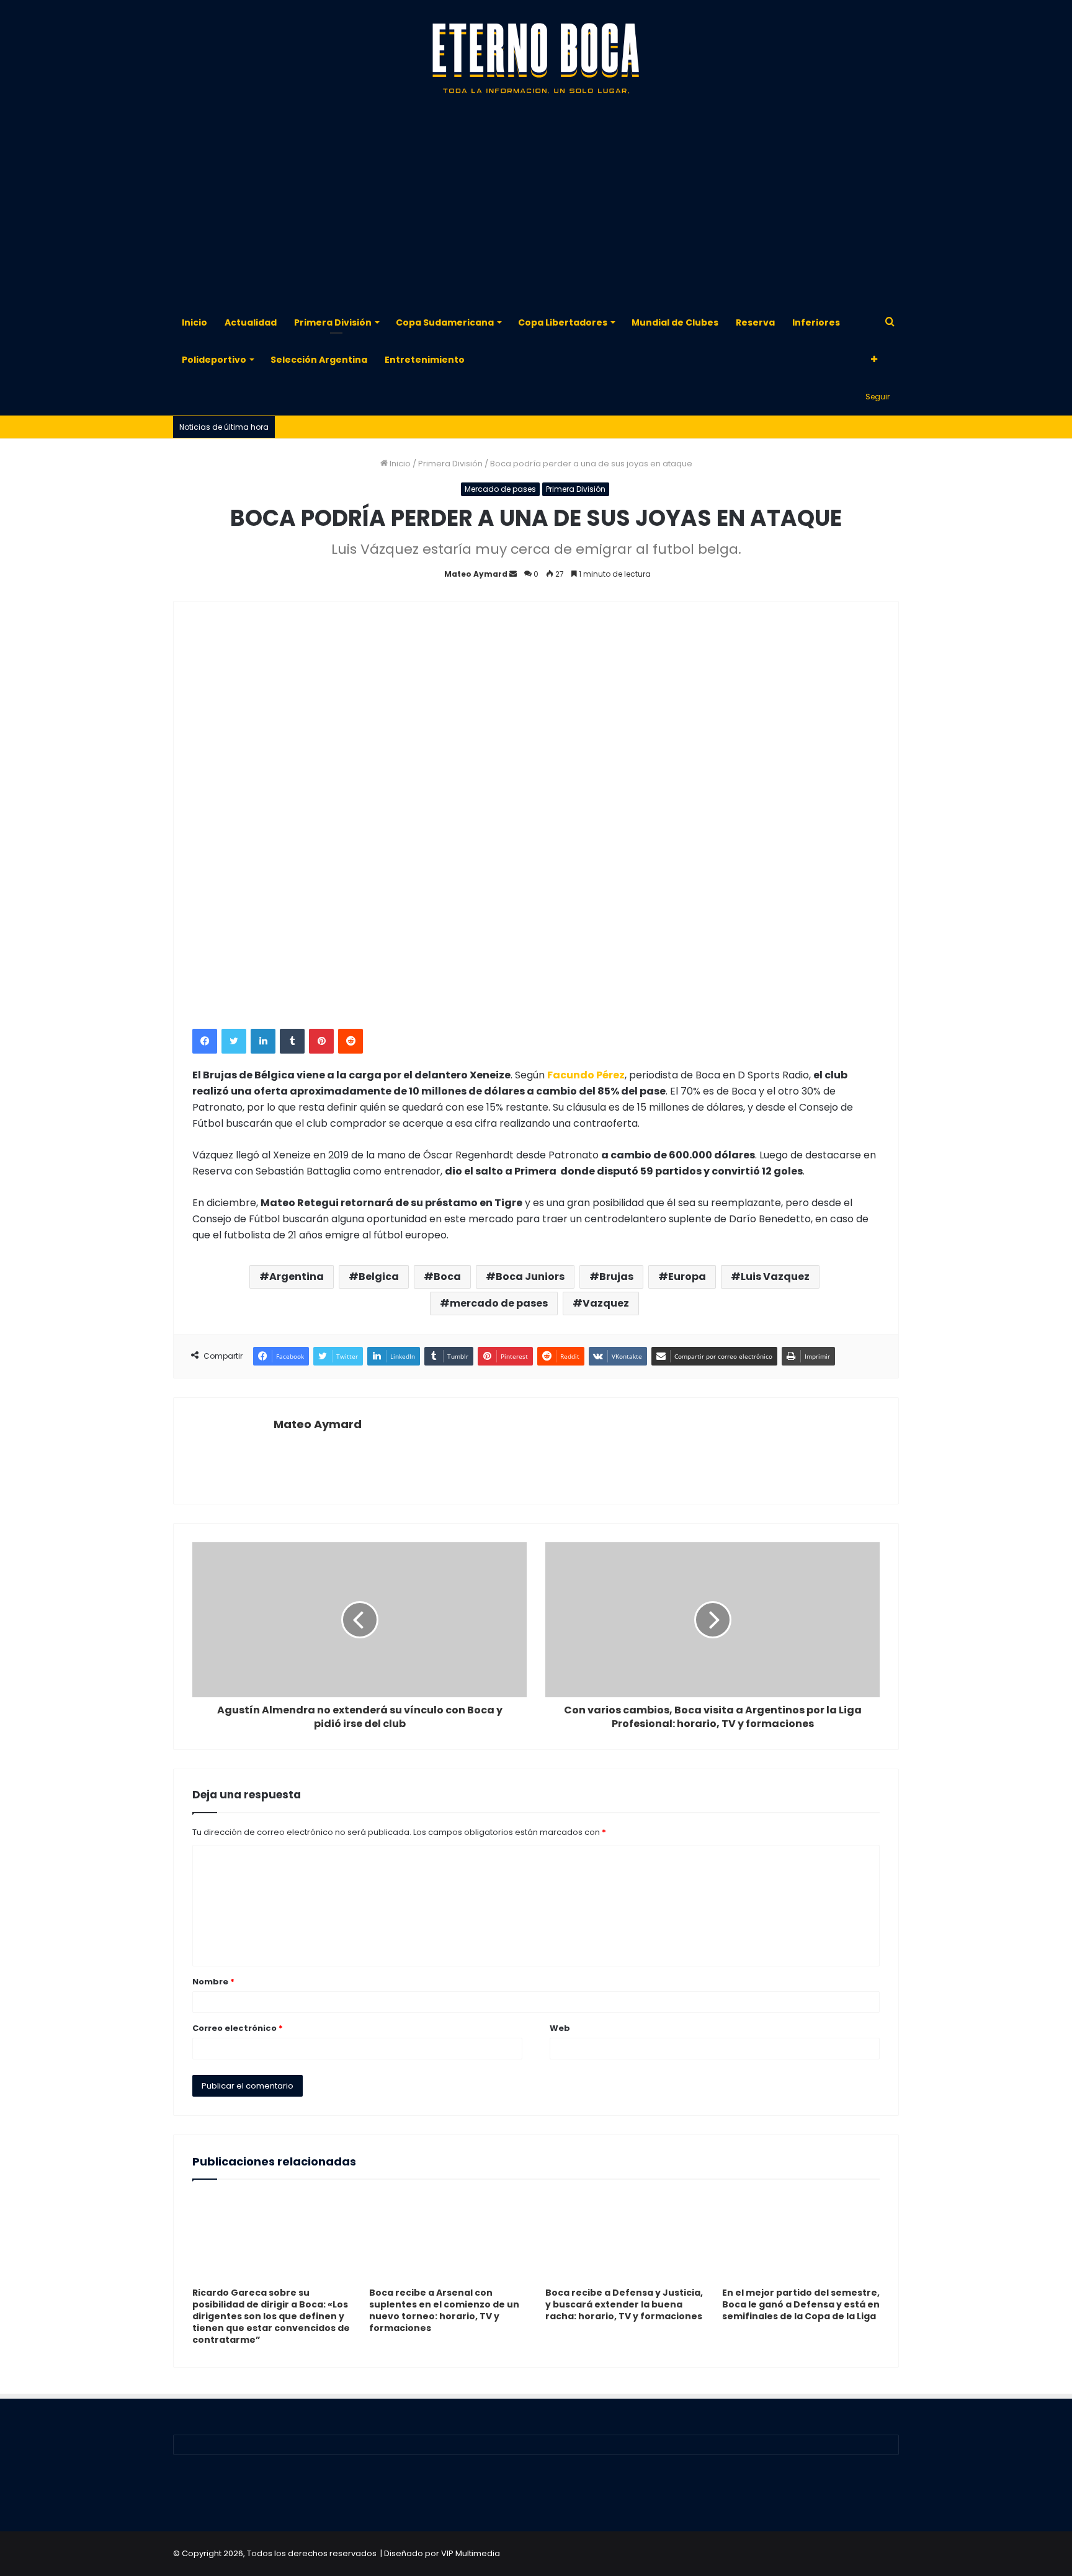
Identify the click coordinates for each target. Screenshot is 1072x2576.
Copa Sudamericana (445, 322)
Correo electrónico (238, 2028)
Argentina (297, 1277)
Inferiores (816, 322)
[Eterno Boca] (536, 59)
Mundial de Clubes (675, 322)
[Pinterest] (321, 1041)
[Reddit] (351, 1041)
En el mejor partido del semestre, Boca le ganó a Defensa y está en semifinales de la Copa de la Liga (801, 2304)
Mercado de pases (500, 489)
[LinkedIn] (263, 1041)
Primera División (333, 322)
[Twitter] (234, 1041)
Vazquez (606, 1303)
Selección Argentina (319, 360)
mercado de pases (499, 1303)
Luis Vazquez (775, 1277)
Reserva (755, 322)
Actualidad (251, 322)
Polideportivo (214, 360)
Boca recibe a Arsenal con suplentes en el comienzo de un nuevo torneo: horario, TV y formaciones (444, 2310)
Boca (447, 1277)
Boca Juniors (530, 1277)
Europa (687, 1277)
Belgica (379, 1277)
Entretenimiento (425, 360)
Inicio (194, 322)
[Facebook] (205, 1041)
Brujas (616, 1277)
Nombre (213, 1982)
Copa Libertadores (563, 322)
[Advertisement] (536, 205)
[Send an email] (513, 574)
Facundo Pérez (586, 1075)
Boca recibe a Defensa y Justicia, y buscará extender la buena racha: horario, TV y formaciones (624, 2304)
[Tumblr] (292, 1041)
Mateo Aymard (476, 574)
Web (560, 2028)
